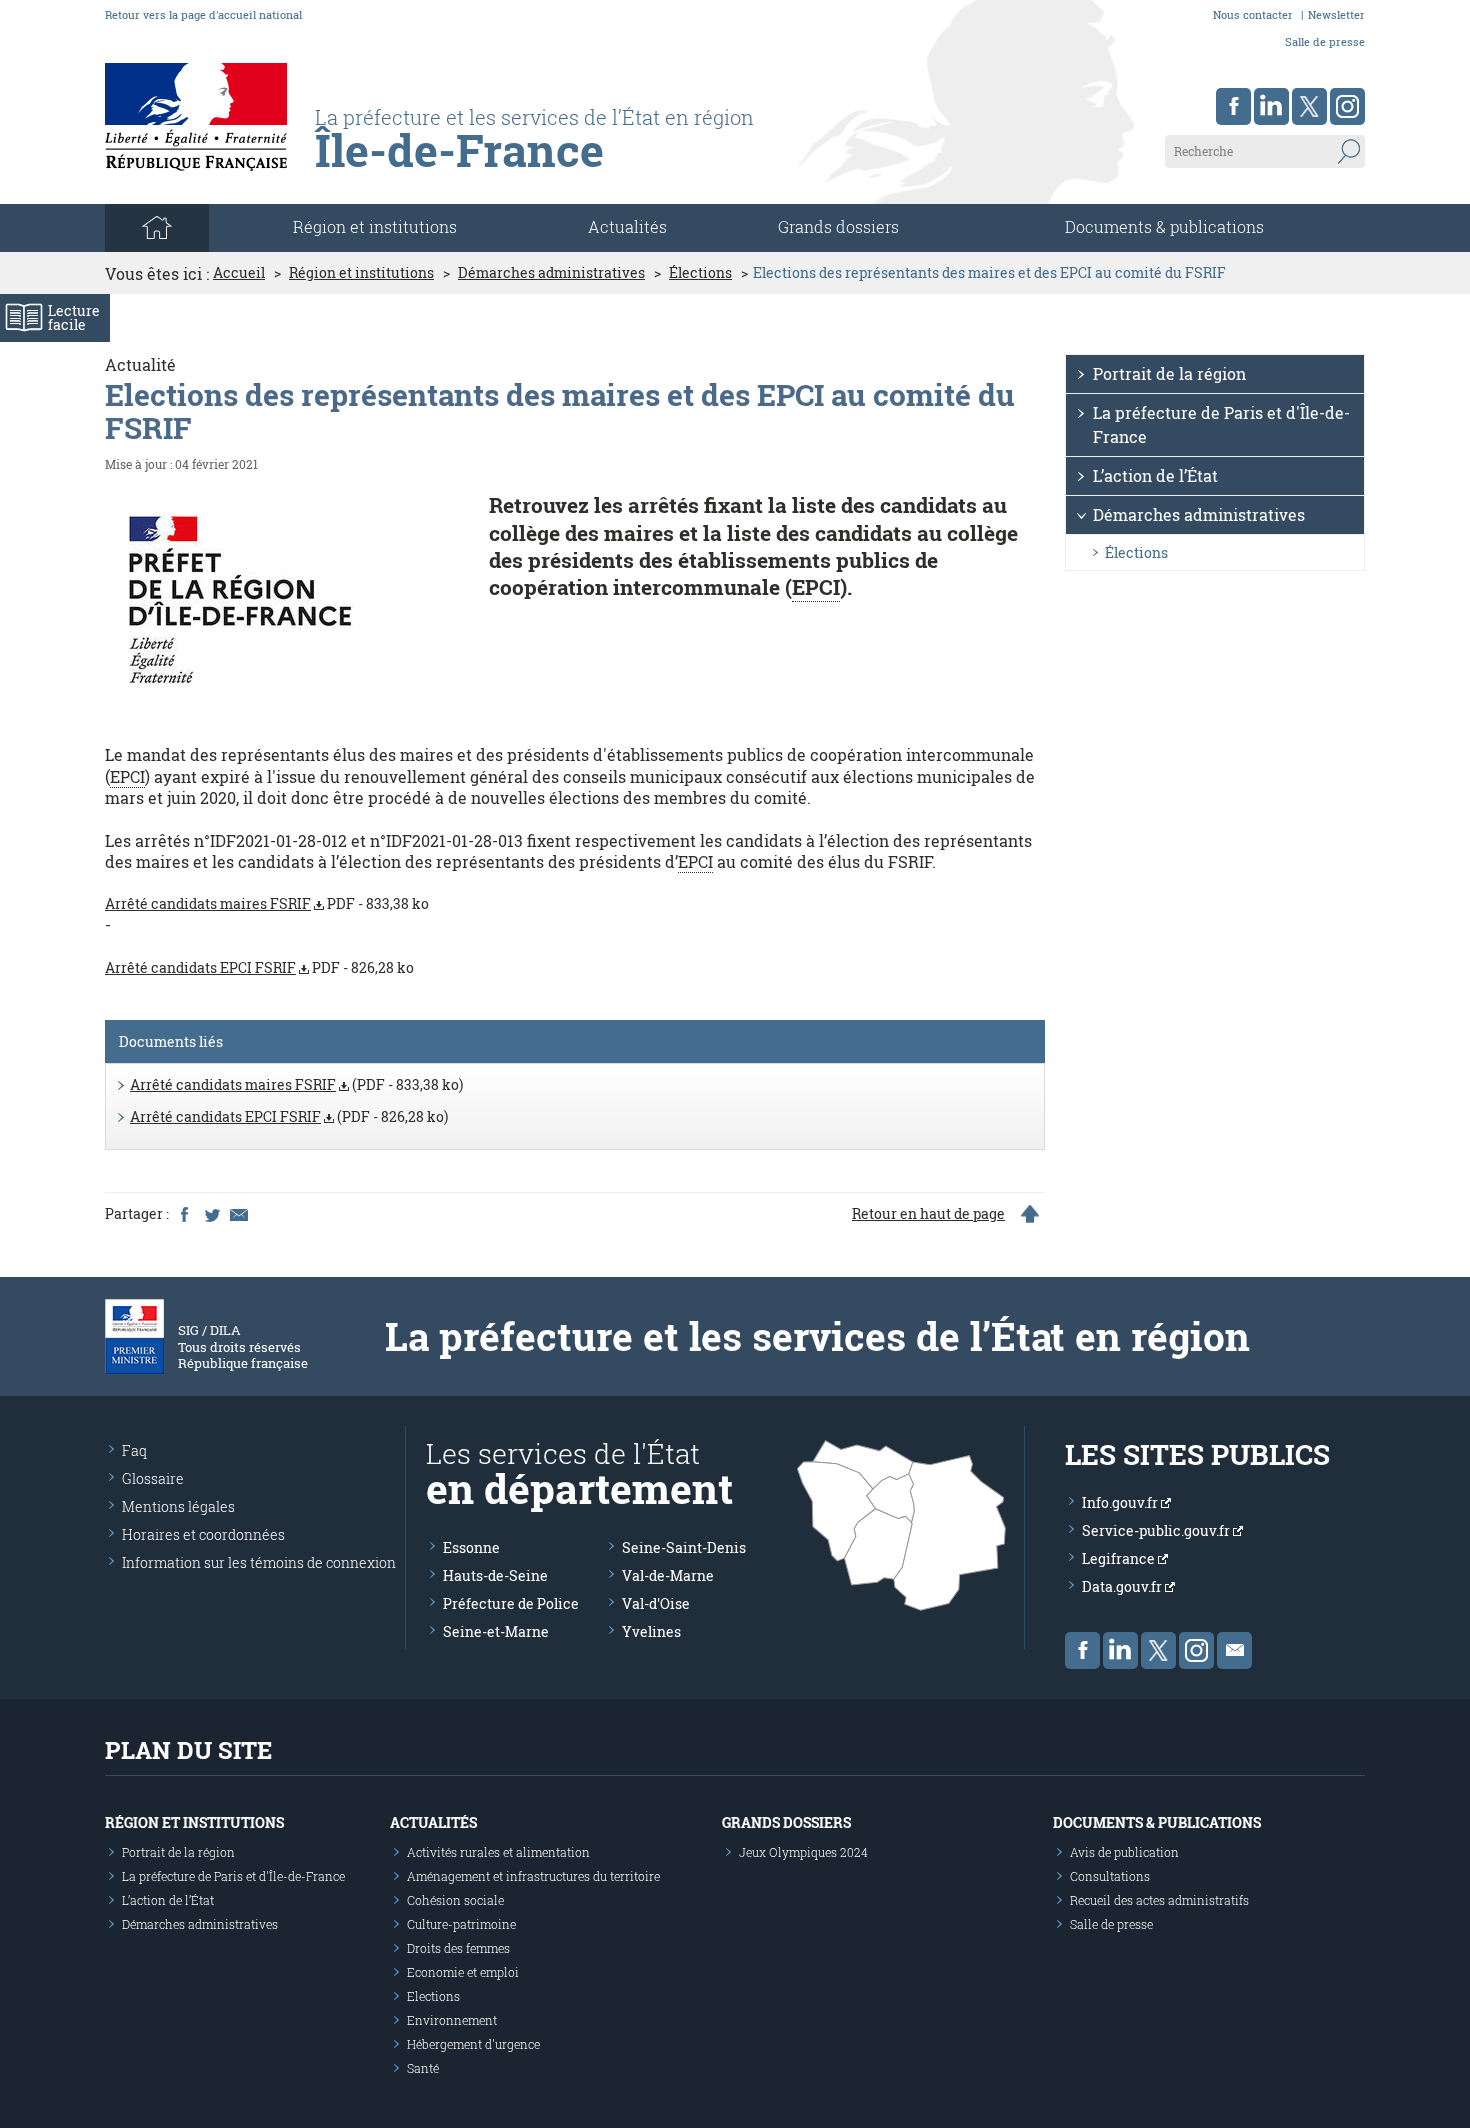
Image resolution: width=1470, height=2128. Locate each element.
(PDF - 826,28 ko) (289, 1116)
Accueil (239, 273)
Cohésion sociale (455, 1900)
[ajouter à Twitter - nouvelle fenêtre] (211, 1214)
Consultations (1110, 1876)
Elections (433, 1996)
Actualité (140, 364)
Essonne (471, 1547)
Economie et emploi (463, 1972)
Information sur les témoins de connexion (259, 1562)
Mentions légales (178, 1506)
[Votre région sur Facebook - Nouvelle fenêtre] (1233, 106)
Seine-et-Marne (496, 1631)
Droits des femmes (458, 1948)
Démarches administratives (551, 273)
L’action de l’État (1155, 475)
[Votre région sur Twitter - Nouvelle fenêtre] (1309, 106)
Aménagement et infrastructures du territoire (533, 1876)
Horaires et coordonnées (203, 1534)
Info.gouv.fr (1121, 1502)
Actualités (627, 226)
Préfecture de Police (511, 1603)
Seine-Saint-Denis (684, 1547)
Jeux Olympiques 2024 (803, 1852)
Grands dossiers (838, 226)
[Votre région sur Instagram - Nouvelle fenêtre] (1347, 106)
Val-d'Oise (656, 1603)
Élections (700, 273)
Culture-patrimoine (461, 1924)
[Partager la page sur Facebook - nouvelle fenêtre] (184, 1214)
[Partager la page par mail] (238, 1214)
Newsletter (1336, 14)
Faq (134, 1450)
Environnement (452, 2020)
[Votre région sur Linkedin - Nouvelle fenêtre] (1271, 106)
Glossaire (153, 1478)
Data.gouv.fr (1123, 1586)
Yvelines (651, 1631)
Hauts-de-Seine (495, 1575)
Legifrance (1120, 1558)
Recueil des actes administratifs (1159, 1900)
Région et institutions (361, 273)
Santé (423, 2068)
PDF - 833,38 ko (267, 903)
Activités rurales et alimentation (498, 1852)
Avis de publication (1124, 1852)
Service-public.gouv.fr (1157, 1530)
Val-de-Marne (668, 1575)
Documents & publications (1164, 226)
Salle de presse (1325, 41)
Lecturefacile (74, 317)
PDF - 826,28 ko (259, 967)
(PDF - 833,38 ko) (296, 1084)
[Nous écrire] (1234, 1650)
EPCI (816, 587)
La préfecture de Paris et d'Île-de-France (1221, 424)
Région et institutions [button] (375, 226)
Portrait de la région (1169, 373)
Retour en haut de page (928, 1214)
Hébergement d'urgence (473, 2044)
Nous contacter (1253, 14)
